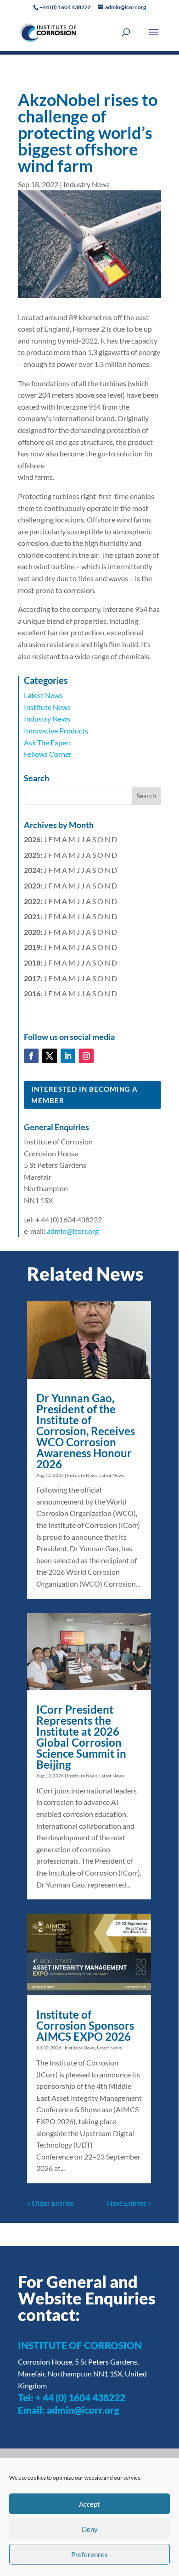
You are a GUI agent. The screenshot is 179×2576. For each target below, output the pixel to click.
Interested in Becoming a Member (84, 1095)
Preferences (89, 2554)
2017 (32, 978)
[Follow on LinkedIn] (68, 1056)
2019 (32, 947)
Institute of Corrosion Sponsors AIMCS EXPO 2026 (85, 2025)
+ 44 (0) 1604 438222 (80, 2397)
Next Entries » (129, 2203)
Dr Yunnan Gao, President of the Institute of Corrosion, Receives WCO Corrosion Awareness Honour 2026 (86, 1431)
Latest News (43, 695)
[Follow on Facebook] (31, 1056)
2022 (32, 901)
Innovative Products (56, 730)
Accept (89, 2504)
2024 (32, 870)
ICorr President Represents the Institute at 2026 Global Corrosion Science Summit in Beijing (81, 1737)
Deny (90, 2529)
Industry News (87, 184)
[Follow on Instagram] (86, 1056)
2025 (32, 855)
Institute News (47, 707)
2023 (32, 885)
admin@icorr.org (73, 1231)
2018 (32, 963)
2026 (32, 839)
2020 (32, 932)
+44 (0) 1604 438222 (65, 7)
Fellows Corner (48, 754)
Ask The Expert (48, 742)
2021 (32, 916)
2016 (32, 993)
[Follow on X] (50, 1056)
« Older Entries (50, 2203)
